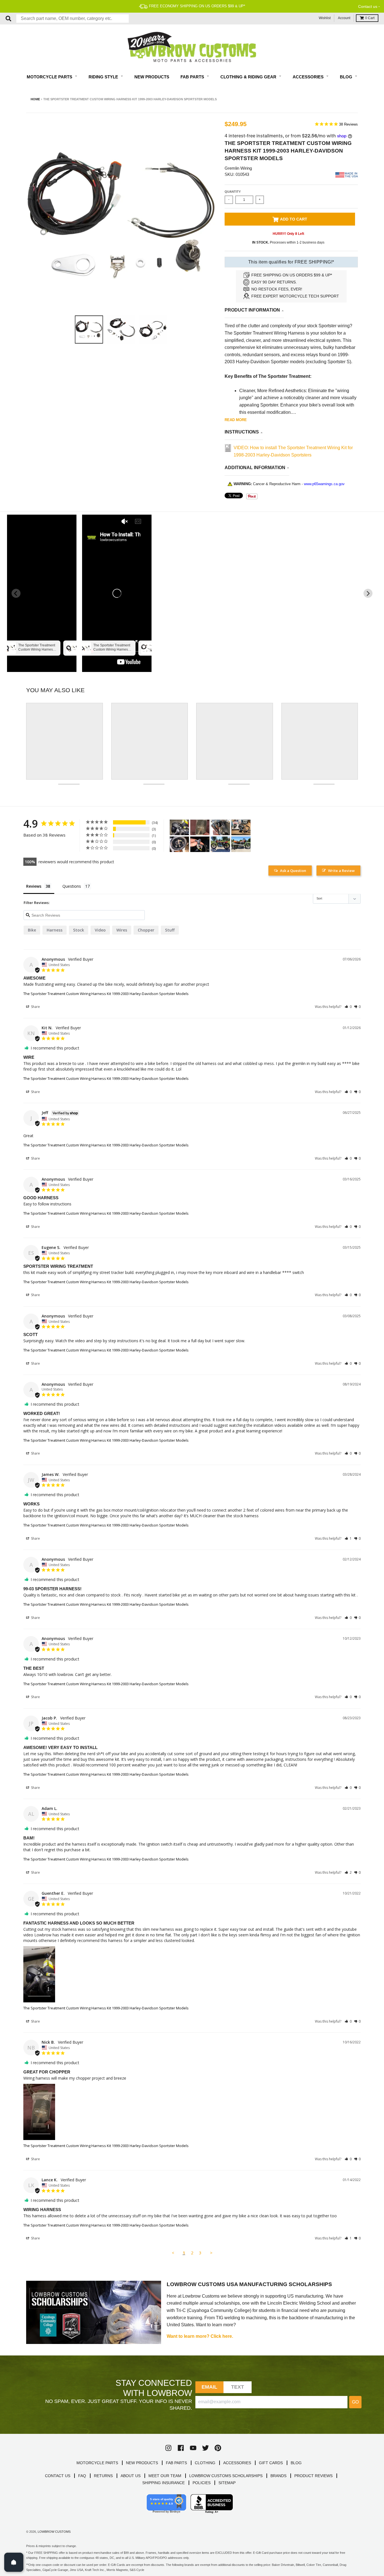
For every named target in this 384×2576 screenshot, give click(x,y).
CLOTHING (205, 2463)
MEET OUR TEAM (165, 2476)
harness (55, 930)
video (100, 930)
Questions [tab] (72, 886)
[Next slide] (368, 593)
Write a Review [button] (341, 871)
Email (210, 2387)
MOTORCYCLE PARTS (97, 2463)
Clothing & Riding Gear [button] (249, 77)
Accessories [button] (309, 77)
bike (32, 930)
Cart (370, 18)
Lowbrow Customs (54, 2532)
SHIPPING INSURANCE (163, 2483)
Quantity (233, 192)
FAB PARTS (176, 2463)
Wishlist (325, 18)
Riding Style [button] (104, 77)
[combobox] (73, 19)
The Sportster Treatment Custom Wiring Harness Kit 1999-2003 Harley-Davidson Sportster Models (106, 994)
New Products (152, 77)
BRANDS (278, 2476)
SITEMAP (227, 2483)
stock (79, 930)
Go (355, 2402)
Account (344, 18)
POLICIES (202, 2483)
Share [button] (35, 1007)
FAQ (82, 2476)
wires (122, 930)
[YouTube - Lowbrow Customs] (193, 2448)
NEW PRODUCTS (142, 2463)
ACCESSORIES (237, 2463)
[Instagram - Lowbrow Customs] (168, 2448)
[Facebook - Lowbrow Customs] (181, 2448)
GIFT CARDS (271, 2463)
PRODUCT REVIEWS (313, 2476)
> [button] (211, 2253)
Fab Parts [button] (193, 77)
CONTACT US (58, 2476)
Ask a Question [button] (293, 871)
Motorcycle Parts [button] (50, 77)
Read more (236, 420)
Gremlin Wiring (238, 168)
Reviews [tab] (34, 886)
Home (35, 99)
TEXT (238, 2387)
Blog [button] (347, 77)
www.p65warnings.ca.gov (324, 484)
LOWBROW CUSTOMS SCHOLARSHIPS (226, 2476)
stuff (170, 930)
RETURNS (103, 2476)
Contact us (368, 6)
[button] (348, 1007)
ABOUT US (131, 2476)
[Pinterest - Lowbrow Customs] (218, 2448)
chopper (146, 930)
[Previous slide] (16, 593)
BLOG (296, 2463)
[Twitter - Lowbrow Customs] (205, 2448)
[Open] (14, 2562)
